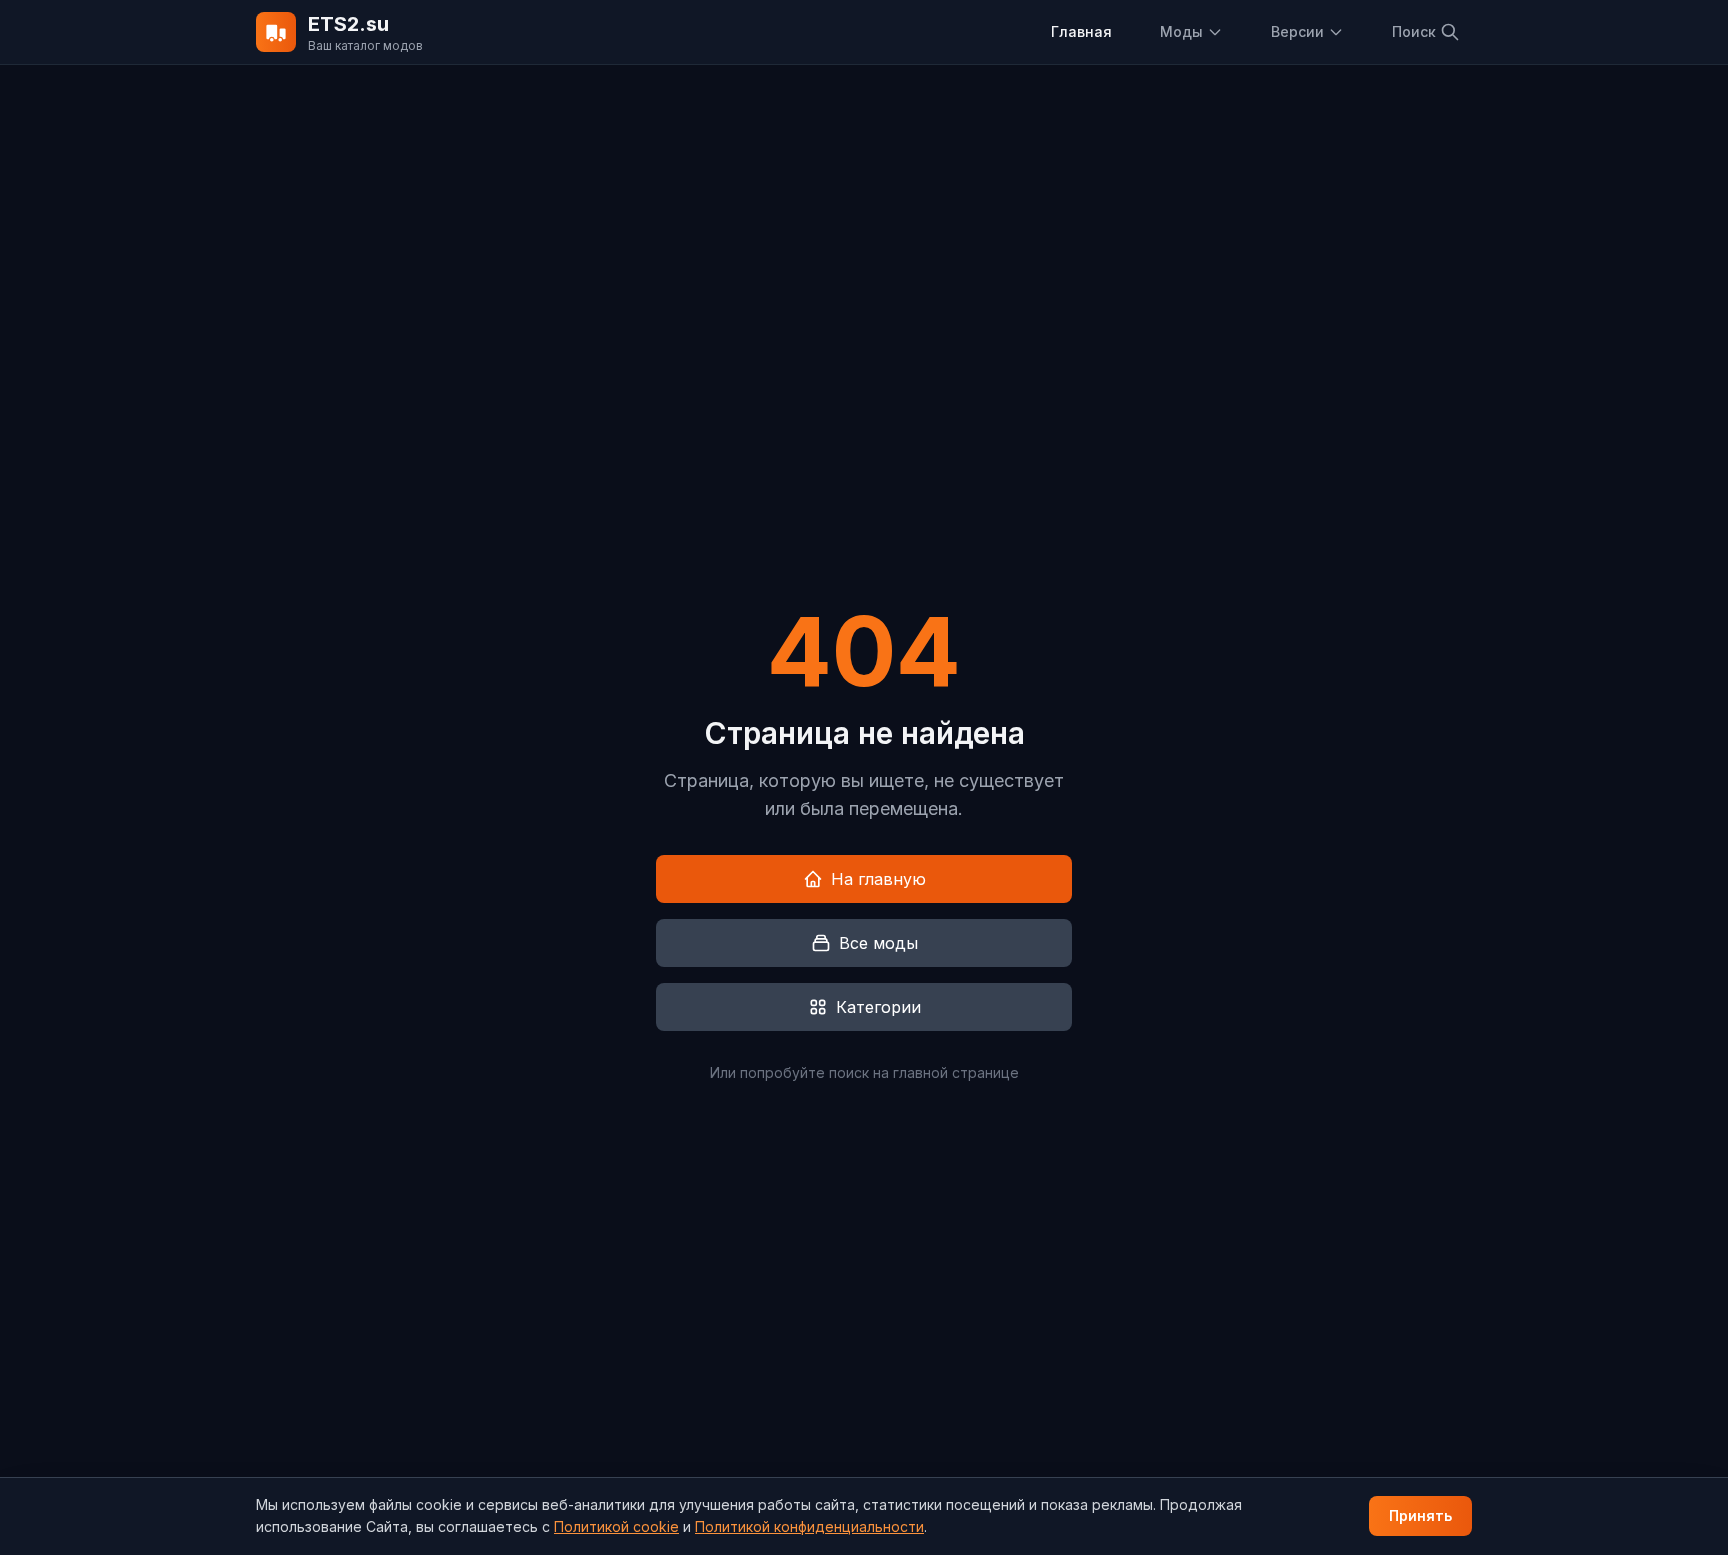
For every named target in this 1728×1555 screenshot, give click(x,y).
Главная (1081, 31)
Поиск (1414, 31)
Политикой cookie (616, 1526)
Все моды (878, 943)
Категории (878, 1007)
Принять (1420, 1515)
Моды (1181, 31)
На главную (878, 879)
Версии (1297, 31)
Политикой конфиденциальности (809, 1526)
